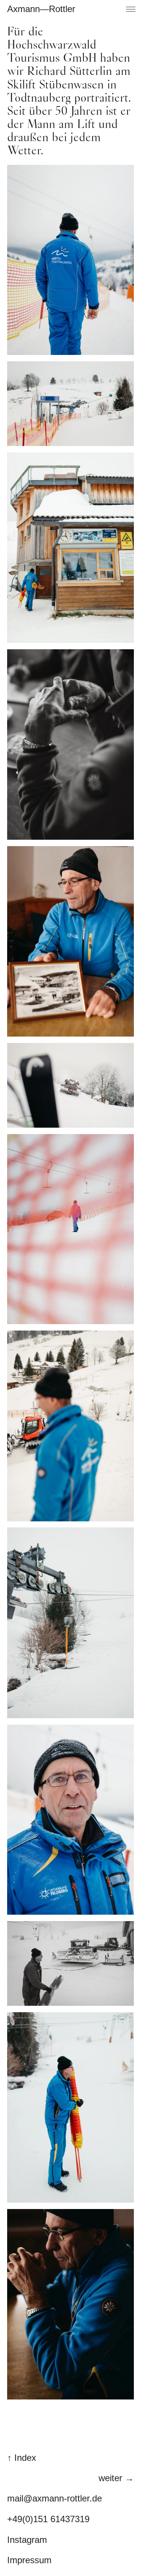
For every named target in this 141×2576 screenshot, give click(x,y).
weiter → (116, 2478)
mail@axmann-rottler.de (55, 2498)
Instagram (27, 2540)
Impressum (29, 2560)
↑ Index (22, 2458)
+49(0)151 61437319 (48, 2519)
